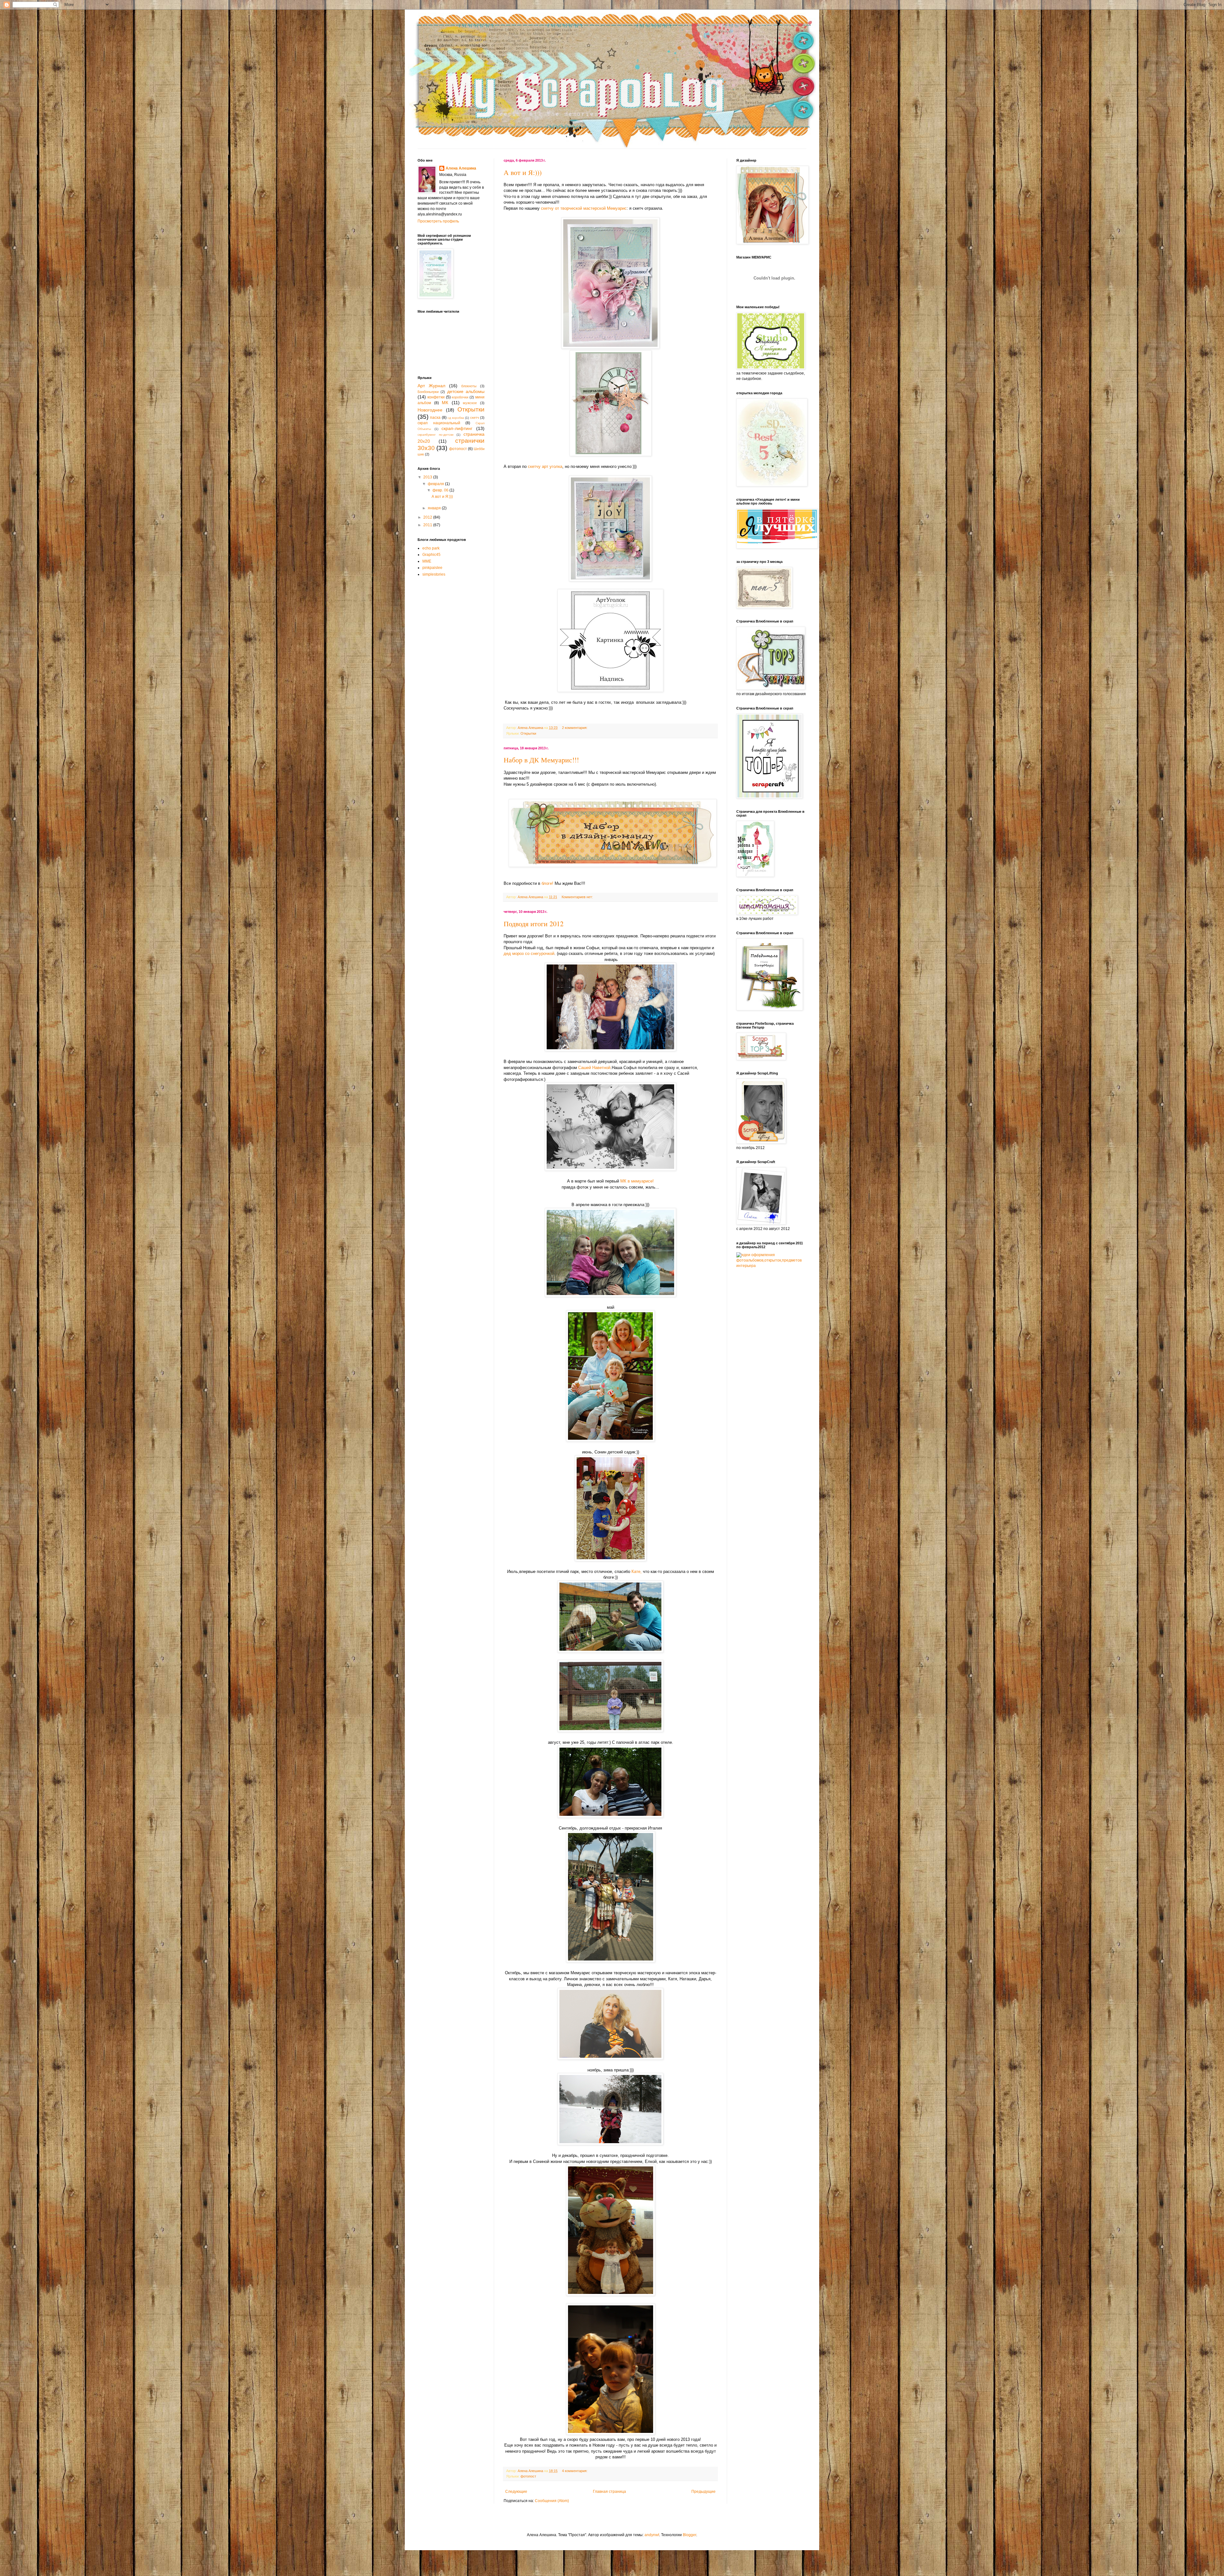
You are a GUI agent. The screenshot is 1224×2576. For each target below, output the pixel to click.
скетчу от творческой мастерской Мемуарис (584, 208)
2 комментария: (575, 728)
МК (445, 403)
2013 (428, 477)
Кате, (637, 1572)
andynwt (652, 2535)
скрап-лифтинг (457, 428)
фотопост (528, 2476)
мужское (470, 403)
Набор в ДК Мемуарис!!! (541, 760)
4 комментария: (575, 2471)
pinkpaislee (432, 568)
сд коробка (456, 418)
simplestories (434, 574)
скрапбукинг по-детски (436, 435)
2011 (428, 525)
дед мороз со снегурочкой (529, 953)
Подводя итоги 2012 (534, 924)
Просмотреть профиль (438, 221)
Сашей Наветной (594, 1068)
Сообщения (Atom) (552, 2501)
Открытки (528, 733)
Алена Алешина (461, 168)
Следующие (516, 2492)
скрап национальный (439, 423)
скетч (475, 418)
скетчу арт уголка (545, 466)
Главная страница (609, 2492)
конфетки (436, 397)
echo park (431, 548)
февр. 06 (441, 490)
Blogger (689, 2535)
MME (427, 561)
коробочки (460, 397)
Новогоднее (430, 410)
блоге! (547, 883)
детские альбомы (466, 391)
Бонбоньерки (428, 392)
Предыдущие (703, 2492)
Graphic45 (431, 555)
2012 (428, 517)
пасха (435, 418)
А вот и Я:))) (523, 172)
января (435, 508)
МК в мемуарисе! (637, 1181)
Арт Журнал (431, 386)
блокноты (469, 386)
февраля (436, 484)
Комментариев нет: (578, 897)
